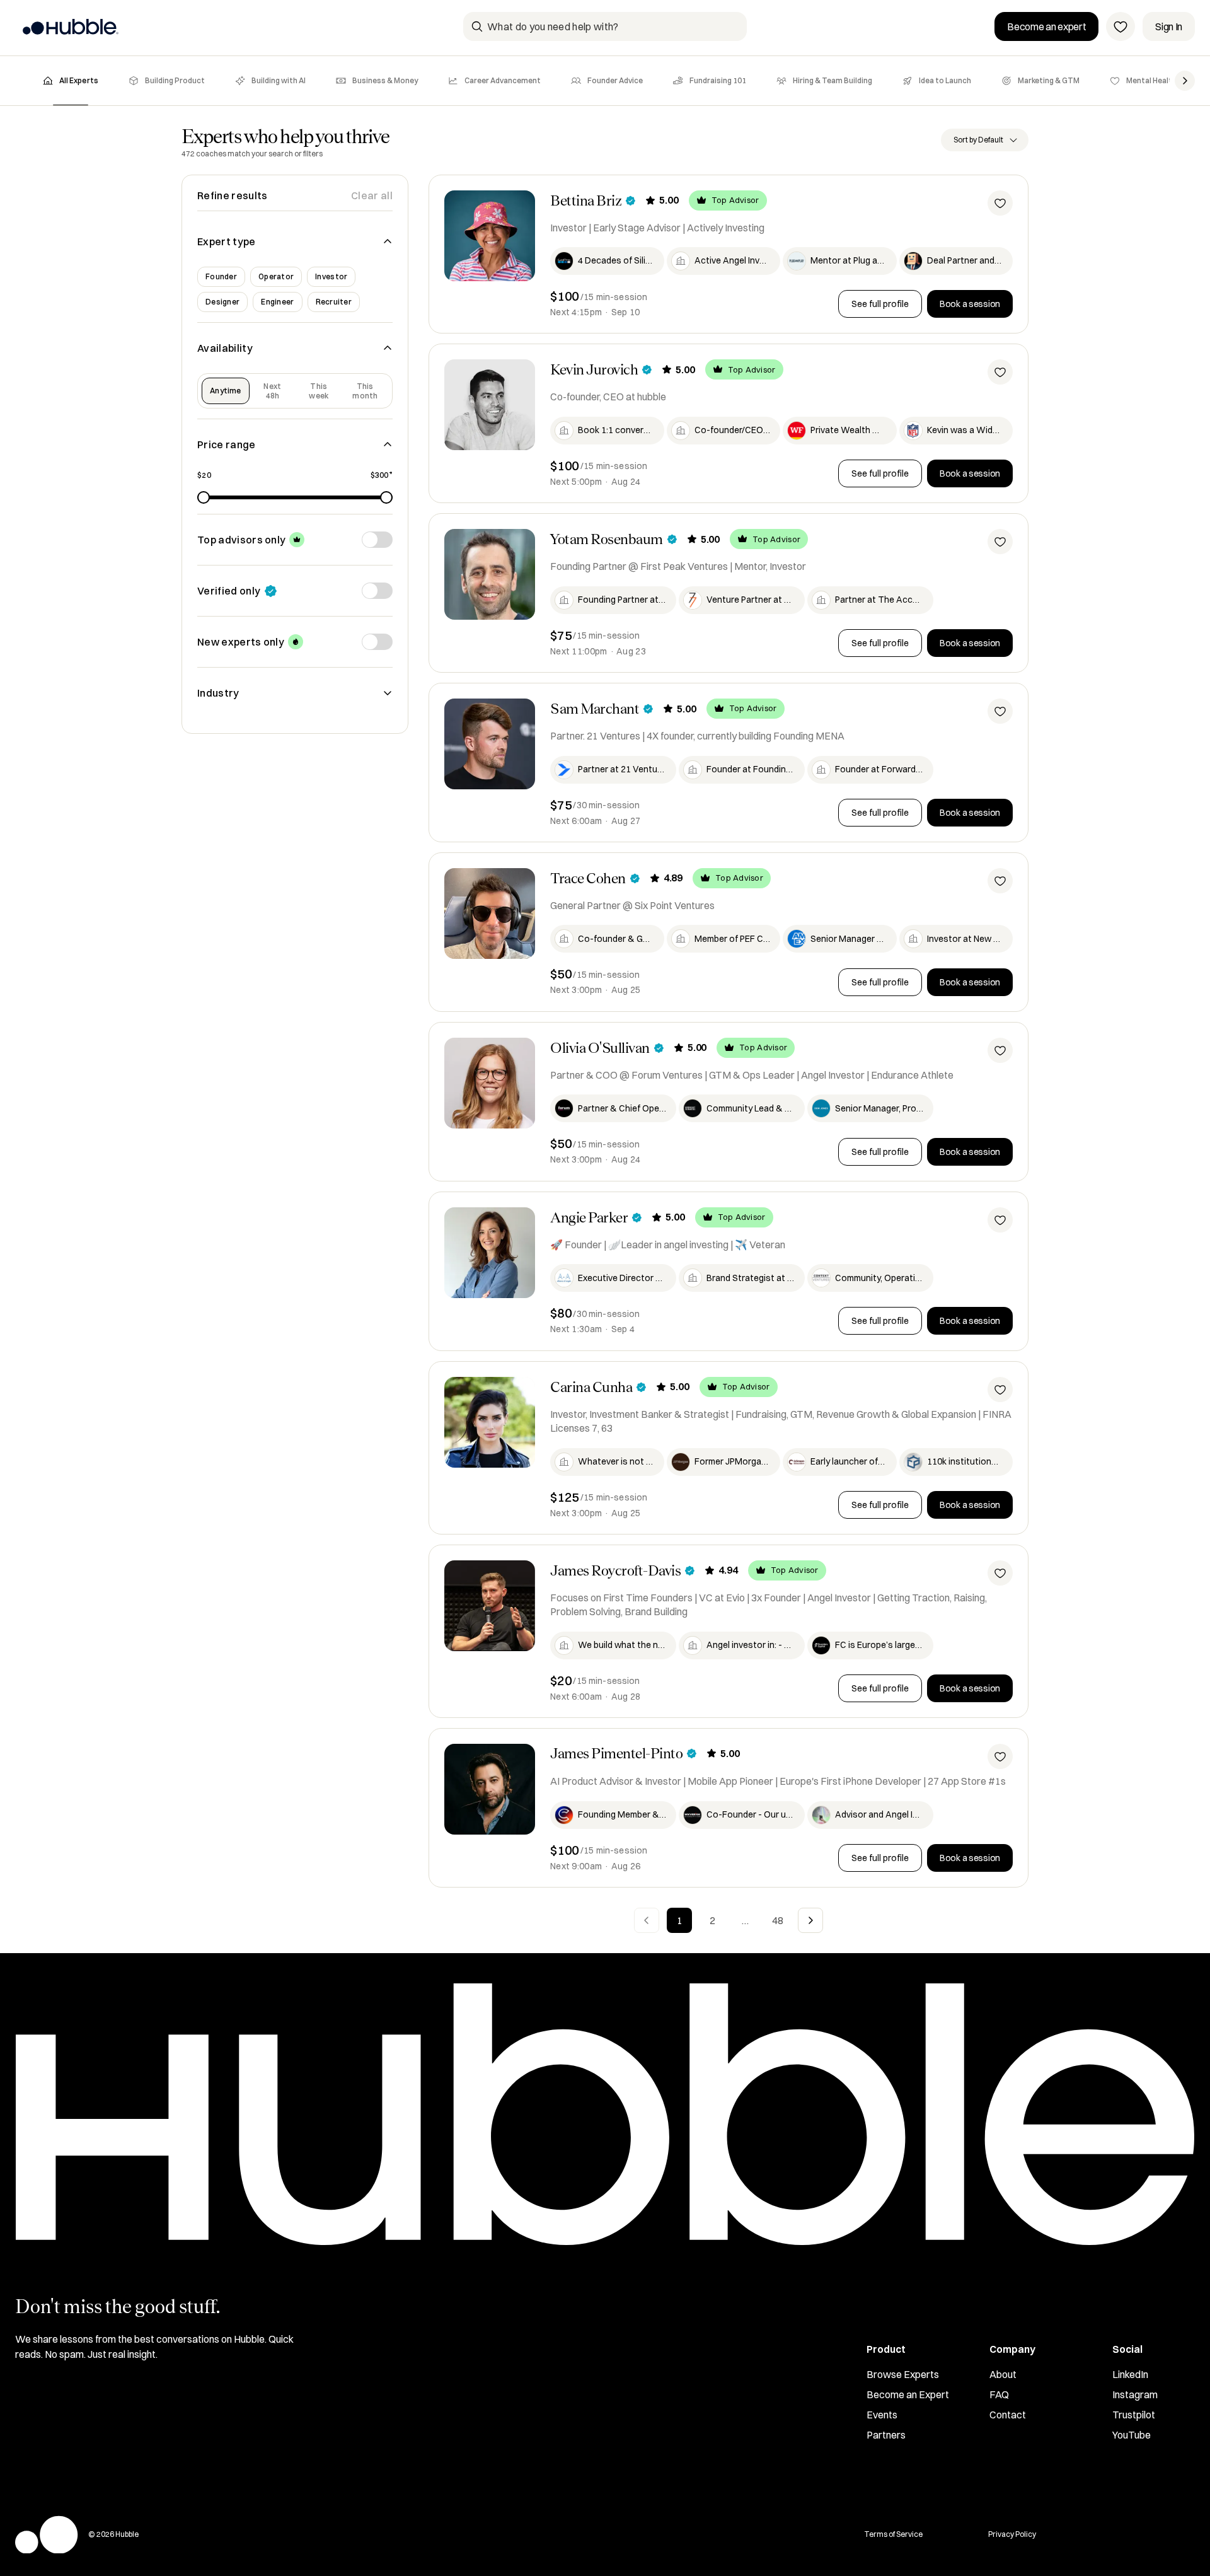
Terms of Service (893, 2534)
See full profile (880, 304)
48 (778, 1920)
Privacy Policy (1012, 2534)
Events (882, 2415)
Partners (886, 2435)
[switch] (377, 540)
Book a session (970, 304)
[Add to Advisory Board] (1000, 203)
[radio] (226, 391)
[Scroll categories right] (1185, 81)
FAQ (999, 2394)
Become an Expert (908, 2394)
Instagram (1135, 2394)
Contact (1008, 2415)
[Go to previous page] (647, 1920)
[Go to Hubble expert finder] (70, 26)
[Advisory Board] (1121, 26)
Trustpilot (1134, 2415)
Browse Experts (903, 2374)
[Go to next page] (810, 1920)
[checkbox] (221, 277)
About (1003, 2374)
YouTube (1132, 2435)
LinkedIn (1130, 2374)
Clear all (372, 195)
